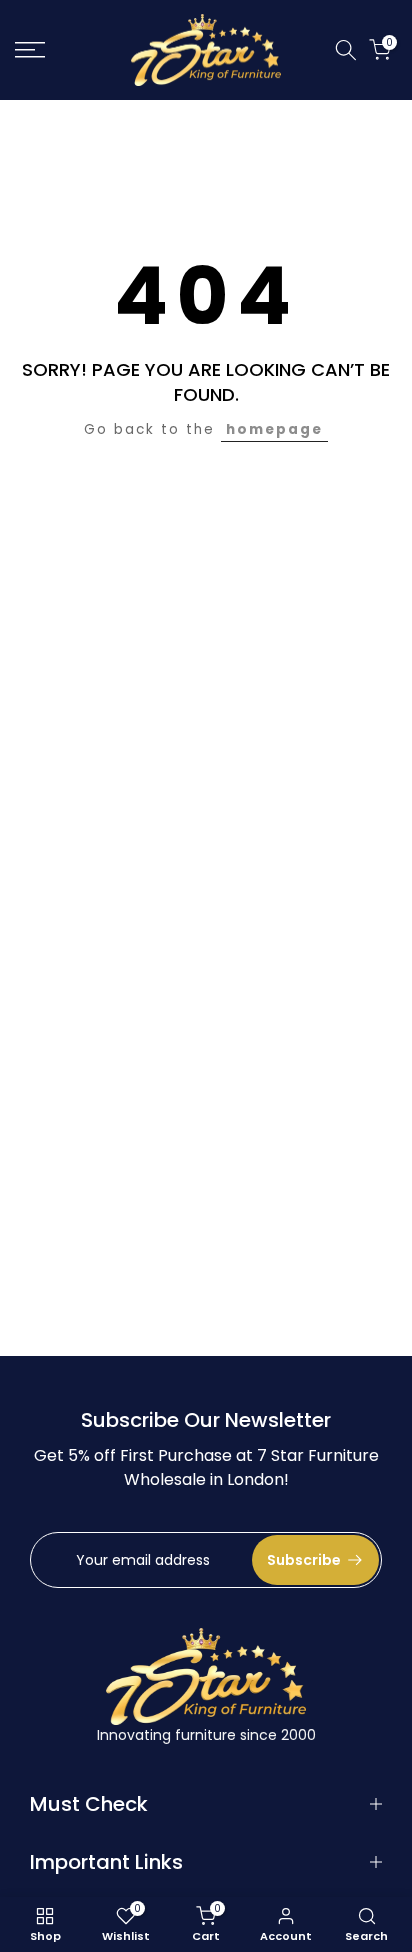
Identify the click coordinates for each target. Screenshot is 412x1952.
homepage (274, 429)
